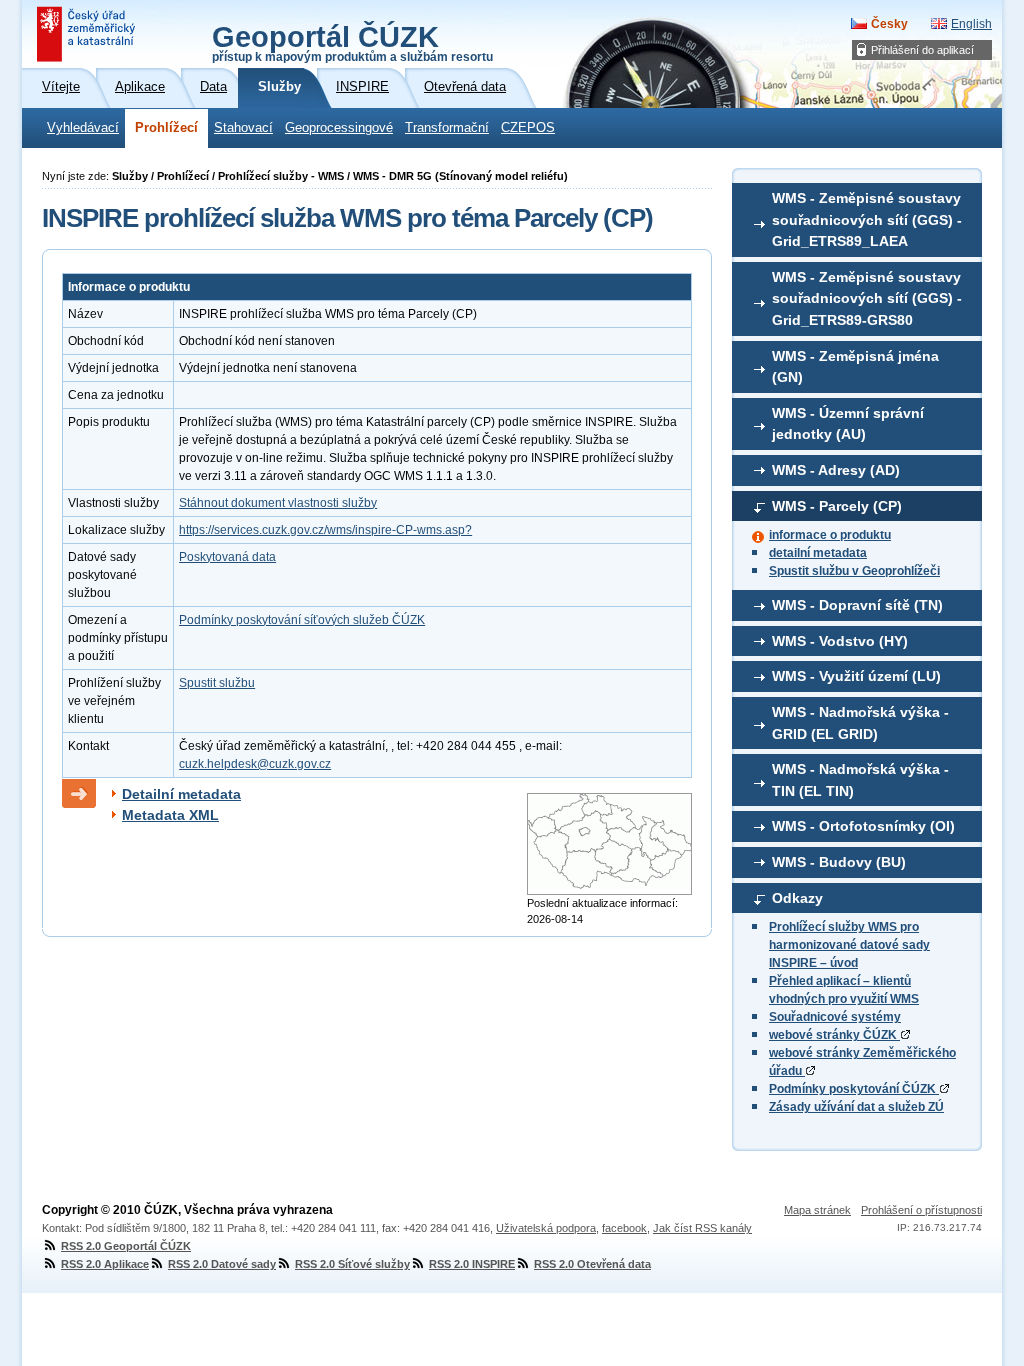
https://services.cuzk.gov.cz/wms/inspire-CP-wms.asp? (325, 530)
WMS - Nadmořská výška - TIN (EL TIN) (860, 780)
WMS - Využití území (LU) (856, 676)
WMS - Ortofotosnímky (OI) (863, 826)
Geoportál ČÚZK (352, 42)
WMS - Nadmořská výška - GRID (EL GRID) (860, 723)
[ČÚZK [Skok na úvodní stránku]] (88, 34)
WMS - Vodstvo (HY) (840, 641)
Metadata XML (170, 815)
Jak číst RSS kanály (702, 1228)
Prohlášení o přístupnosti (921, 1210)
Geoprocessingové (339, 128)
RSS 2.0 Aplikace (105, 1264)
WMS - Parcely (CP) (837, 506)
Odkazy (797, 898)
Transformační (447, 128)
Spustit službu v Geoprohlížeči (854, 571)
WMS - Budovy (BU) (839, 862)
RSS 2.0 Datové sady (222, 1264)
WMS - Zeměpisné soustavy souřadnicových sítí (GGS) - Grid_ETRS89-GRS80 (867, 298)
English (971, 24)
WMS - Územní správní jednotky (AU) (848, 424)
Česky (889, 24)
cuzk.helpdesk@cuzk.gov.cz (255, 764)
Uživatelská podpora (546, 1228)
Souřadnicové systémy (835, 1017)
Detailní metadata (181, 794)
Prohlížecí (166, 128)
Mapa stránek (817, 1210)
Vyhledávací (83, 128)
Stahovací (243, 128)
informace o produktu (830, 535)
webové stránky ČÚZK (834, 1035)
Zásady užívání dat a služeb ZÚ (856, 1107)
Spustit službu (217, 683)
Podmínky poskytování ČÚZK (854, 1089)
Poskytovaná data (227, 557)
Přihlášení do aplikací (922, 50)
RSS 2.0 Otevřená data (592, 1264)
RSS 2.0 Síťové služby (352, 1264)
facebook (624, 1228)
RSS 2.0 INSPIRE (472, 1264)
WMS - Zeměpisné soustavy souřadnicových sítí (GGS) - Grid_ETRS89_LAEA (867, 219)
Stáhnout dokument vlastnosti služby (278, 503)
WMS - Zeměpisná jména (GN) (855, 367)
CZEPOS (528, 128)
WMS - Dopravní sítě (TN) (857, 605)
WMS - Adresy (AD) (836, 470)
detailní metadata (818, 553)
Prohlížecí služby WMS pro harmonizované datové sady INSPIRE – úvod (849, 945)
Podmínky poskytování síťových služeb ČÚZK (302, 620)
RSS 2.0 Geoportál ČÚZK (126, 1246)
